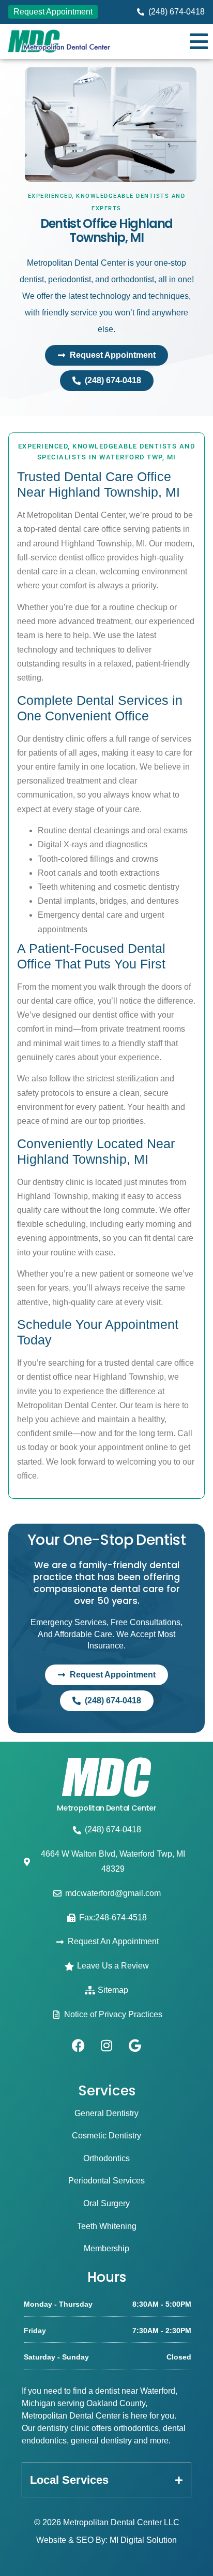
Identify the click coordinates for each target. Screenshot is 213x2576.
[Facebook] (78, 2046)
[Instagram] (106, 2046)
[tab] (106, 2480)
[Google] (135, 2046)
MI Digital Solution (143, 2540)
